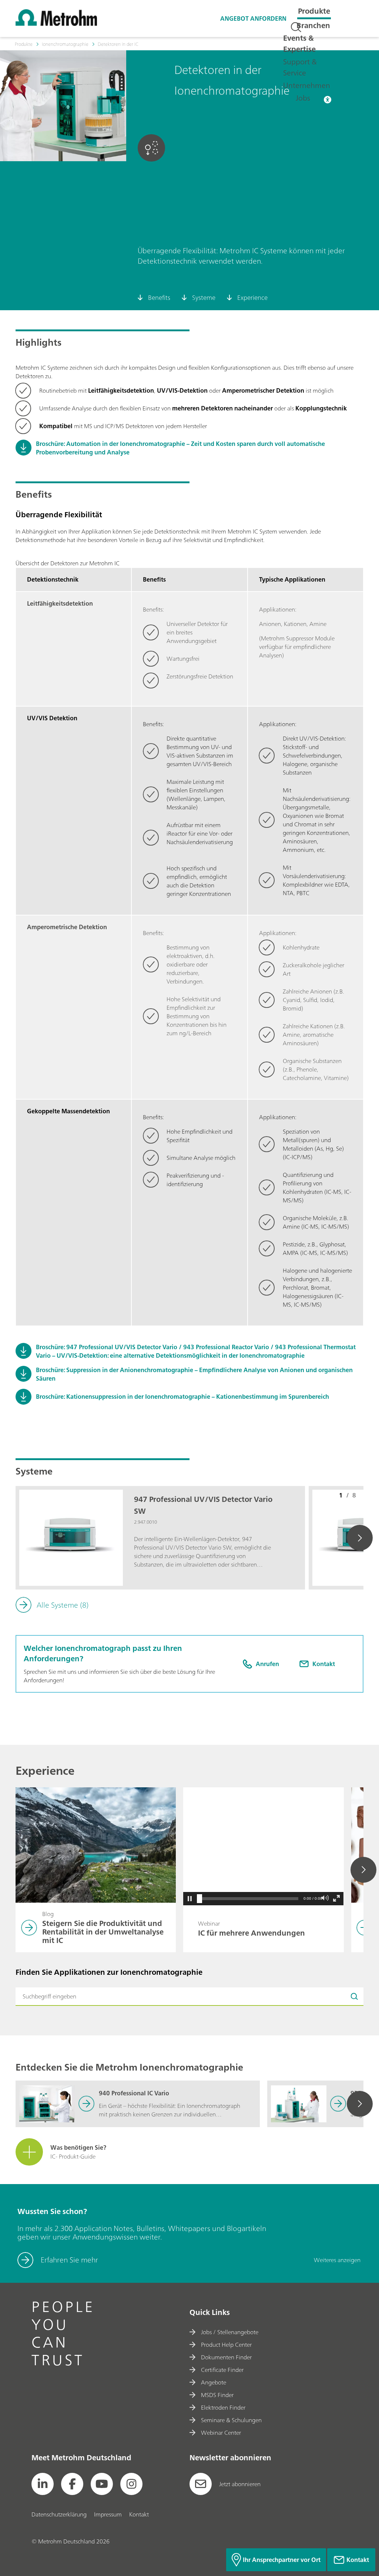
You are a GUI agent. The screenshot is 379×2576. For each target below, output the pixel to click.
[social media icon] (43, 2484)
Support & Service (300, 67)
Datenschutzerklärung (59, 2514)
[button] (190, 1899)
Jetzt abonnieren (240, 2484)
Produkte (314, 11)
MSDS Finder (217, 2395)
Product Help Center (226, 2345)
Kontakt (139, 2514)
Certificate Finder (222, 2370)
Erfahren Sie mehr (69, 2260)
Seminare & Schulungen (231, 2420)
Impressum (108, 2514)
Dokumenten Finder (226, 2357)
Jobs (303, 98)
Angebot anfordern (253, 18)
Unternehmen (307, 85)
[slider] (199, 1899)
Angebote (214, 2382)
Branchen (313, 25)
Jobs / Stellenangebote (230, 2332)
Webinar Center (221, 2433)
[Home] (56, 24)
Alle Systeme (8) (63, 1605)
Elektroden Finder (223, 2407)
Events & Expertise (299, 43)
